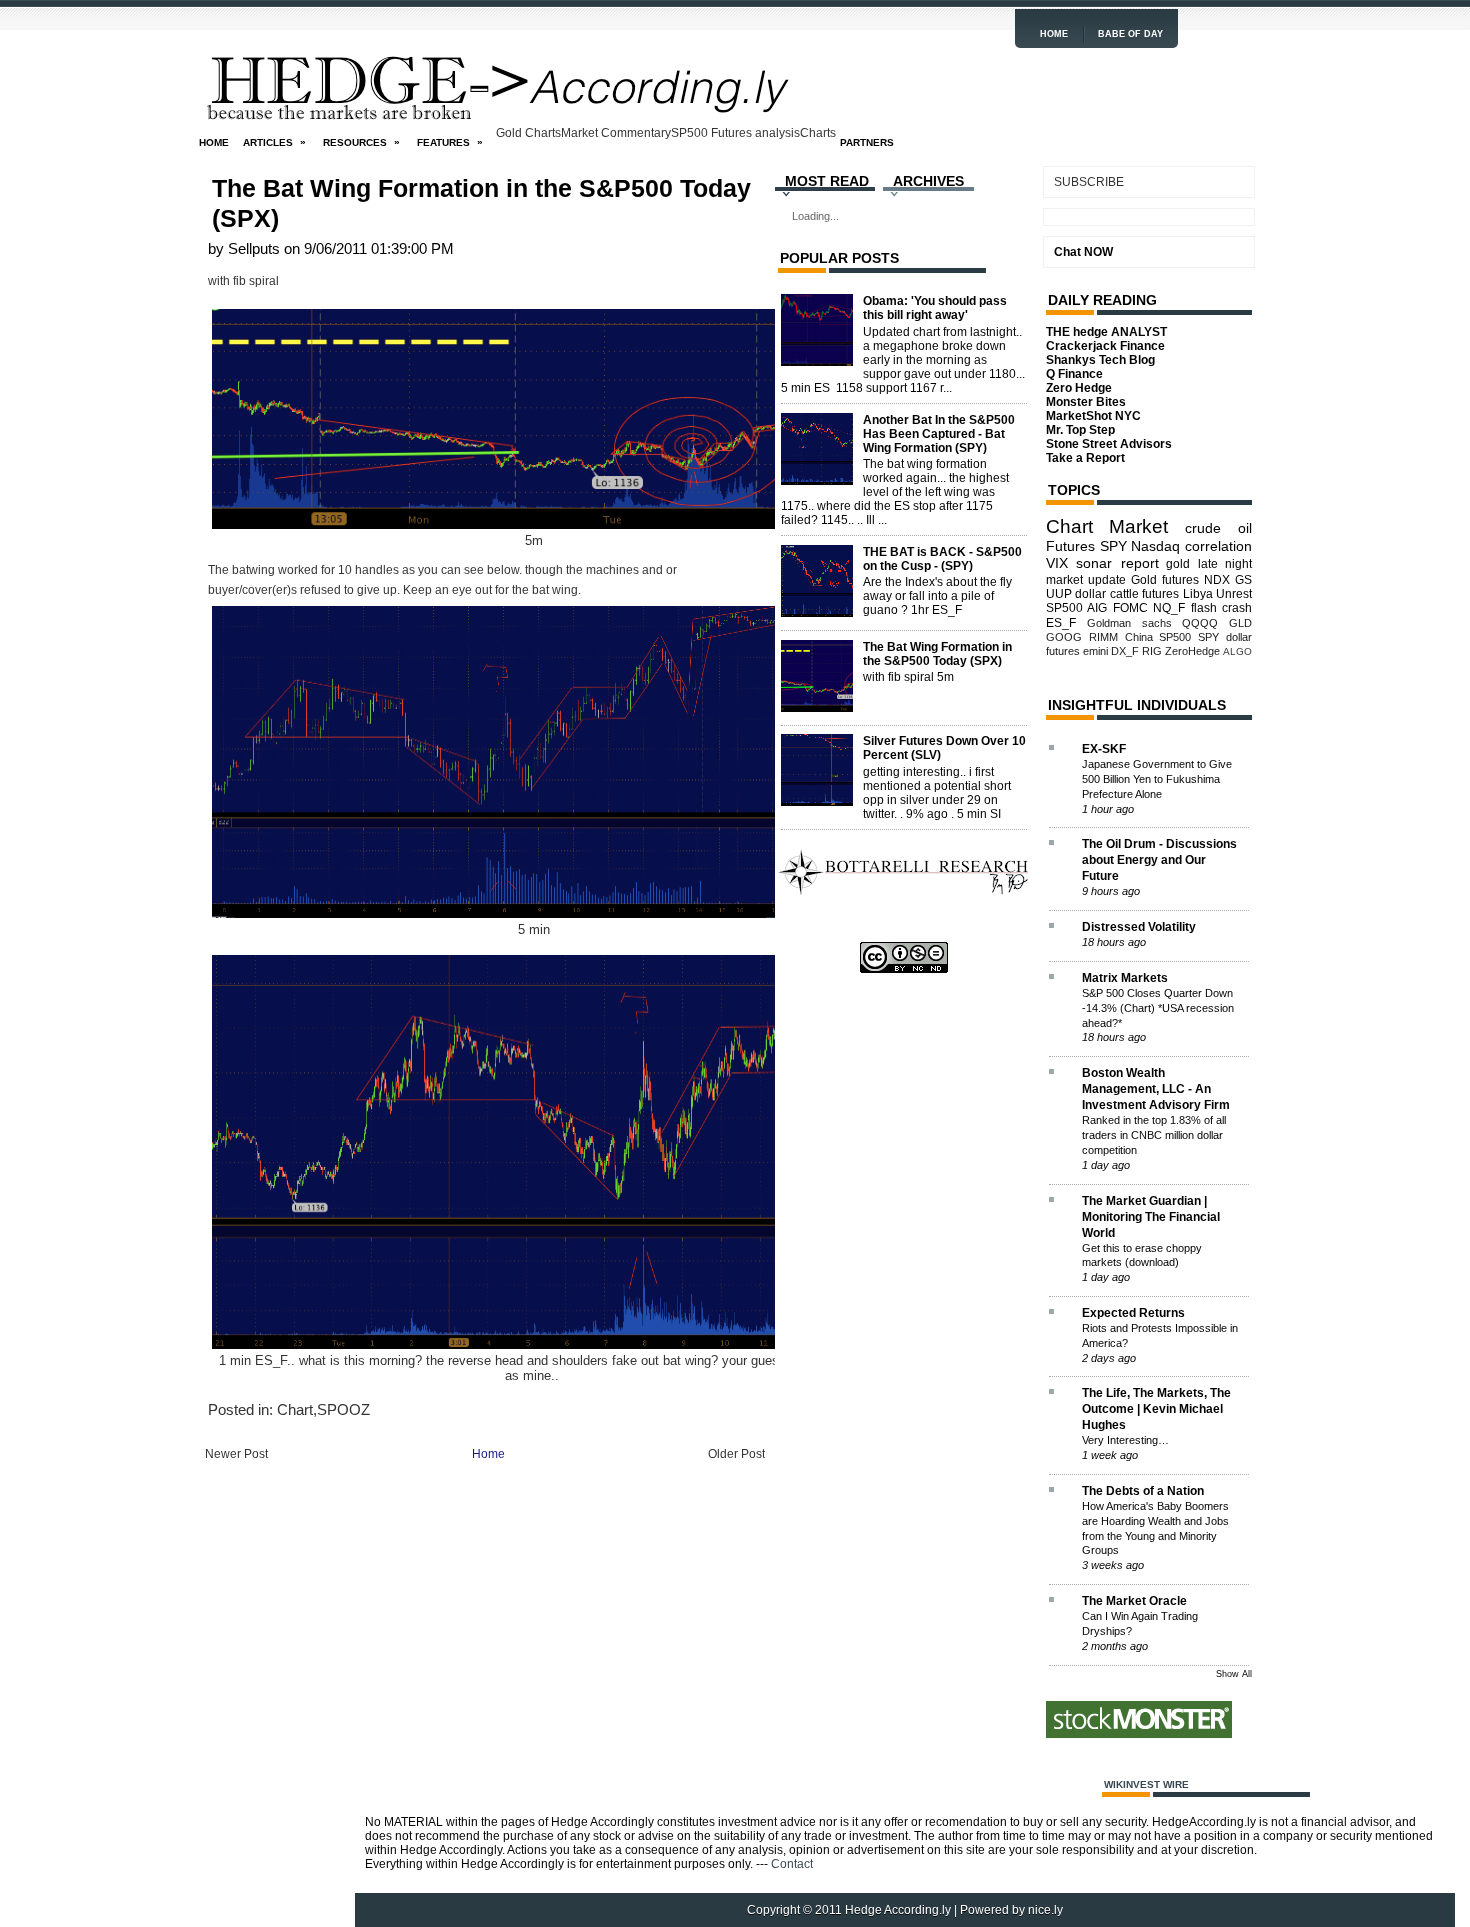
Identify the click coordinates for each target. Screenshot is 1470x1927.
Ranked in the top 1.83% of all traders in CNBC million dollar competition (1154, 1135)
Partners (867, 142)
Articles (274, 142)
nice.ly (1045, 1910)
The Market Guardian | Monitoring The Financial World (1151, 1217)
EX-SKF (1104, 749)
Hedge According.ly (898, 1910)
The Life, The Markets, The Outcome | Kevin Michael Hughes (1156, 1409)
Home (1054, 34)
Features (450, 142)
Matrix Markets (1125, 978)
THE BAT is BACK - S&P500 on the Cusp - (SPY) (942, 559)
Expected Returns (1133, 1313)
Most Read (827, 181)
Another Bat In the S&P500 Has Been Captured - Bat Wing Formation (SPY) (939, 434)
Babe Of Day (1130, 34)
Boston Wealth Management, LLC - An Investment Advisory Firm (1156, 1089)
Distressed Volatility (1139, 927)
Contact (792, 1864)
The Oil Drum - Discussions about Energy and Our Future (1159, 860)
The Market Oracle (1134, 1601)
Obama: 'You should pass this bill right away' (935, 308)
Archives (928, 181)
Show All (1234, 1674)
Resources (361, 142)
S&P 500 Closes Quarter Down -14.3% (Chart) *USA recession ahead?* (1158, 1008)
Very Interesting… (1125, 1440)
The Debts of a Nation (1143, 1491)
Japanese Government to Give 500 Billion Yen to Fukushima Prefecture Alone (1157, 779)
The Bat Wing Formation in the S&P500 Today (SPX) (481, 203)
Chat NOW (1083, 252)
